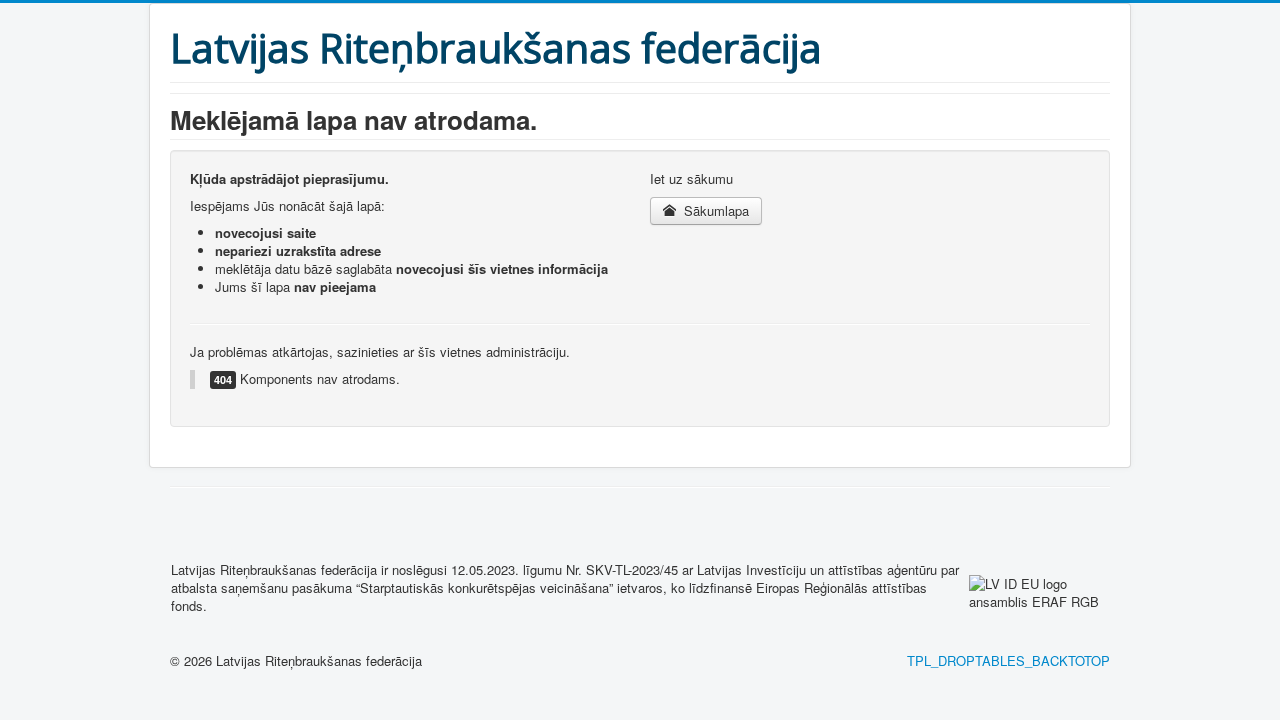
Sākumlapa (714, 210)
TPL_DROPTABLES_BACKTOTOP (1008, 660)
